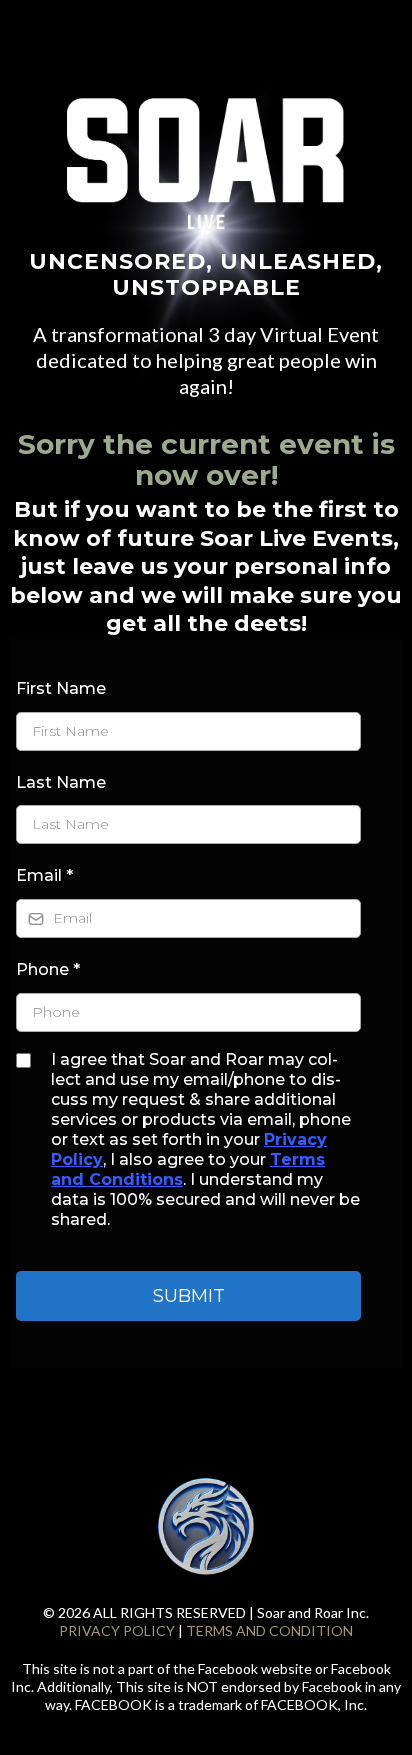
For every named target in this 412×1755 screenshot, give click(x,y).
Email (44, 875)
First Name (61, 688)
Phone (48, 969)
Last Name (61, 782)
